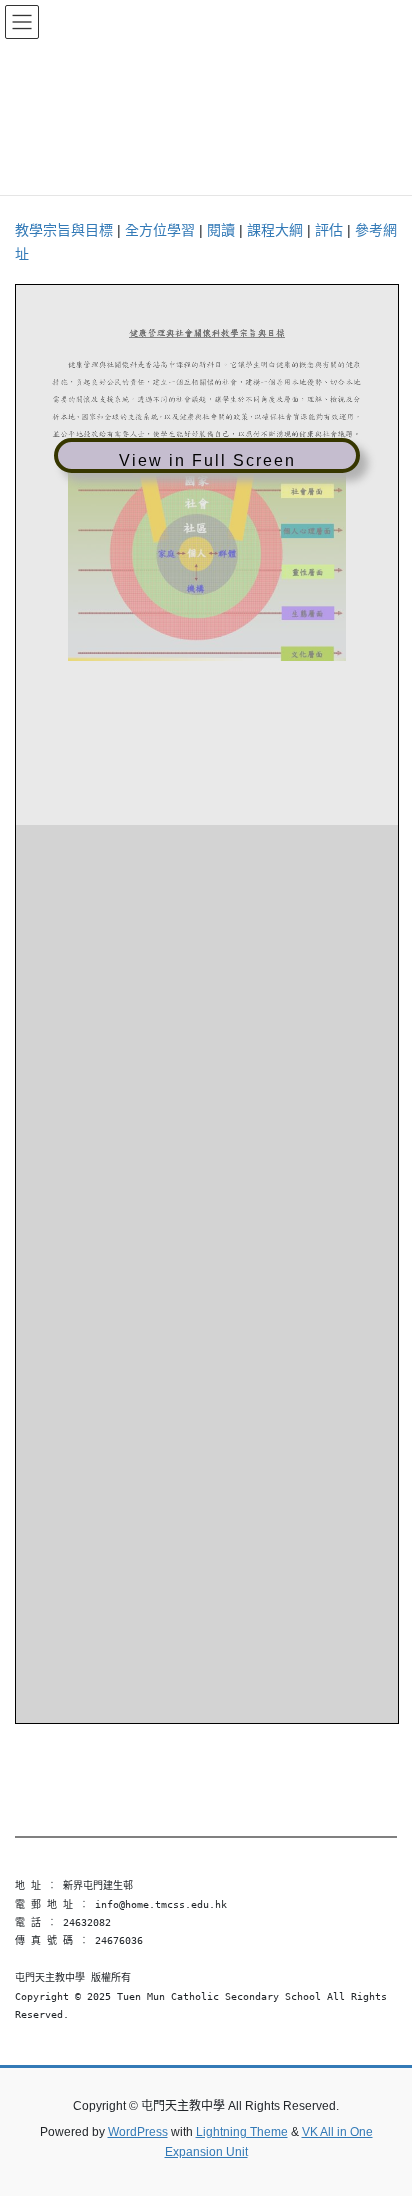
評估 (329, 230)
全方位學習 (160, 230)
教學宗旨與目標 (64, 230)
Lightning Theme (242, 2132)
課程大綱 (275, 230)
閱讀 (221, 230)
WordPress (138, 2132)
